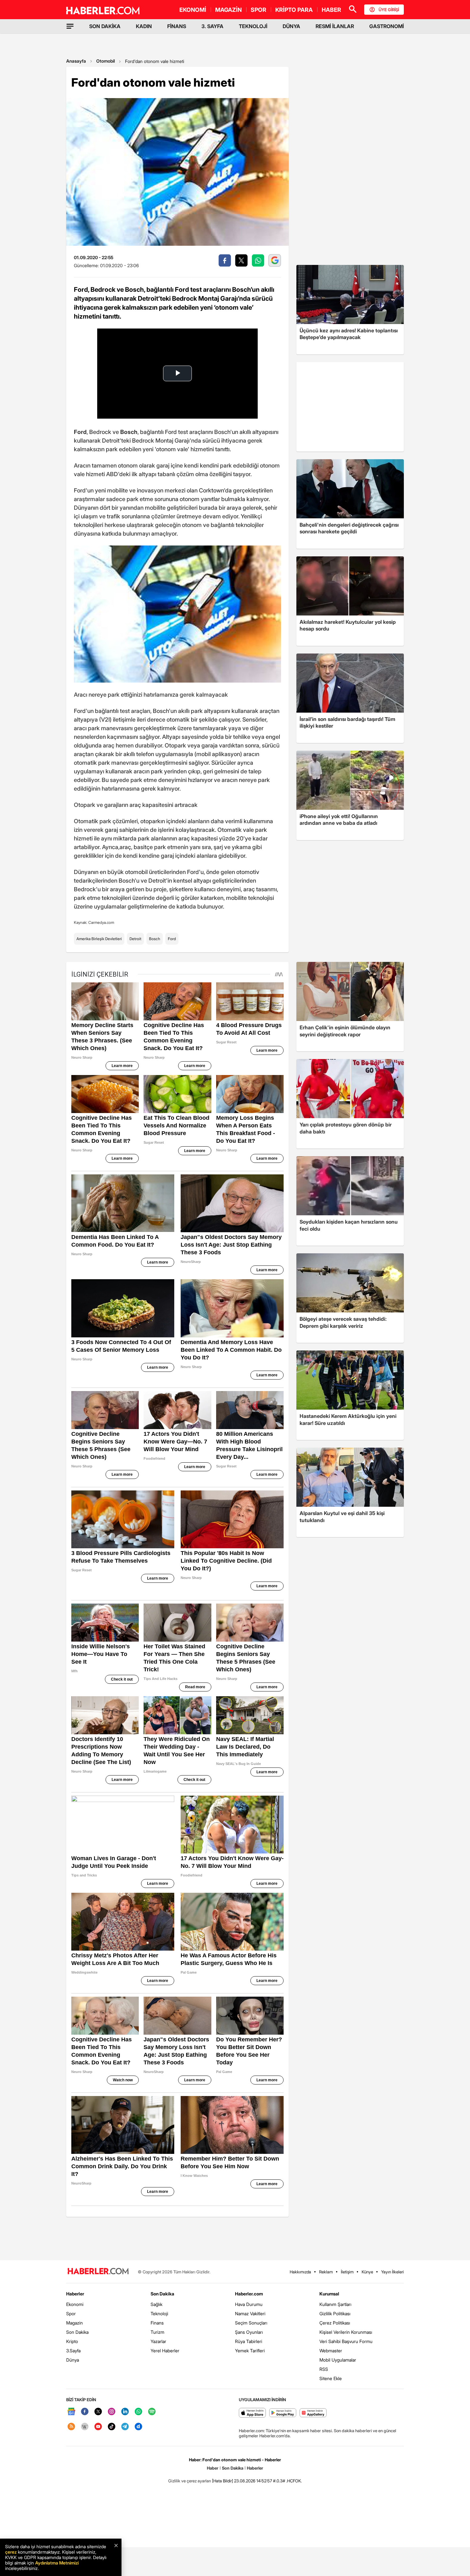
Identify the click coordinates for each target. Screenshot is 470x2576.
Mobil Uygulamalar (338, 2360)
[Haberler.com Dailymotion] (138, 2427)
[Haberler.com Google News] (71, 2412)
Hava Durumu (249, 2304)
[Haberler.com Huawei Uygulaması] (313, 2413)
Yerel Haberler (165, 2351)
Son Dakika (77, 2332)
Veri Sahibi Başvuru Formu (346, 2341)
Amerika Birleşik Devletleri (99, 939)
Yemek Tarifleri (250, 2351)
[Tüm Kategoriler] (70, 26)
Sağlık (157, 2304)
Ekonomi (75, 2304)
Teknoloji (159, 2313)
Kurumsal (329, 2294)
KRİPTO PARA (294, 10)
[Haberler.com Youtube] (98, 2427)
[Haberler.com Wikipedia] (85, 2427)
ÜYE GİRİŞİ (389, 10)
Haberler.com (249, 2294)
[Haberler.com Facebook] (85, 2412)
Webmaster (331, 2351)
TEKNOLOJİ (253, 26)
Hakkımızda (300, 2272)
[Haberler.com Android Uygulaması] (283, 2413)
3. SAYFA (212, 26)
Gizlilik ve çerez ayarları (190, 2481)
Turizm (157, 2332)
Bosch (155, 939)
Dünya (73, 2360)
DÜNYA (291, 26)
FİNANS (177, 26)
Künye (367, 2272)
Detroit (135, 939)
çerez (11, 2552)
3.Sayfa (73, 2351)
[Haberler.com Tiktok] (112, 2427)
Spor (71, 2313)
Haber (213, 2468)
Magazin (74, 2323)
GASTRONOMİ (387, 26)
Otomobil (106, 61)
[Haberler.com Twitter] (98, 2412)
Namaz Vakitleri (250, 2313)
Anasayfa (76, 61)
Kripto (72, 2341)
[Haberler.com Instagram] (112, 2412)
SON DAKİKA (105, 26)
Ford (172, 939)
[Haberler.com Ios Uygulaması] (252, 2413)
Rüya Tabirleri (249, 2341)
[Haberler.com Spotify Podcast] (152, 2412)
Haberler (75, 2294)
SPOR (258, 10)
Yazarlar (158, 2341)
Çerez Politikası (335, 2323)
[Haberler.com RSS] (71, 2427)
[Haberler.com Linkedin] (125, 2412)
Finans (157, 2323)
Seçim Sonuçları (251, 2323)
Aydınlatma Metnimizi (57, 2563)
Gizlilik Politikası (335, 2313)
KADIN (144, 26)
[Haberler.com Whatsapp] (138, 2412)
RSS (324, 2369)
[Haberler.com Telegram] (125, 2427)
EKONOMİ (193, 10)
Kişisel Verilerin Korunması (346, 2332)
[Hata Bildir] (223, 2481)
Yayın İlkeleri (392, 2272)
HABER (331, 10)
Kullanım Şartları (335, 2304)
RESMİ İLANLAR (335, 26)
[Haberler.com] (98, 2272)
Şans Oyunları (249, 2332)
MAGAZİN (228, 10)
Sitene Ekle (331, 2378)
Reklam (326, 2272)
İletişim (347, 2272)
